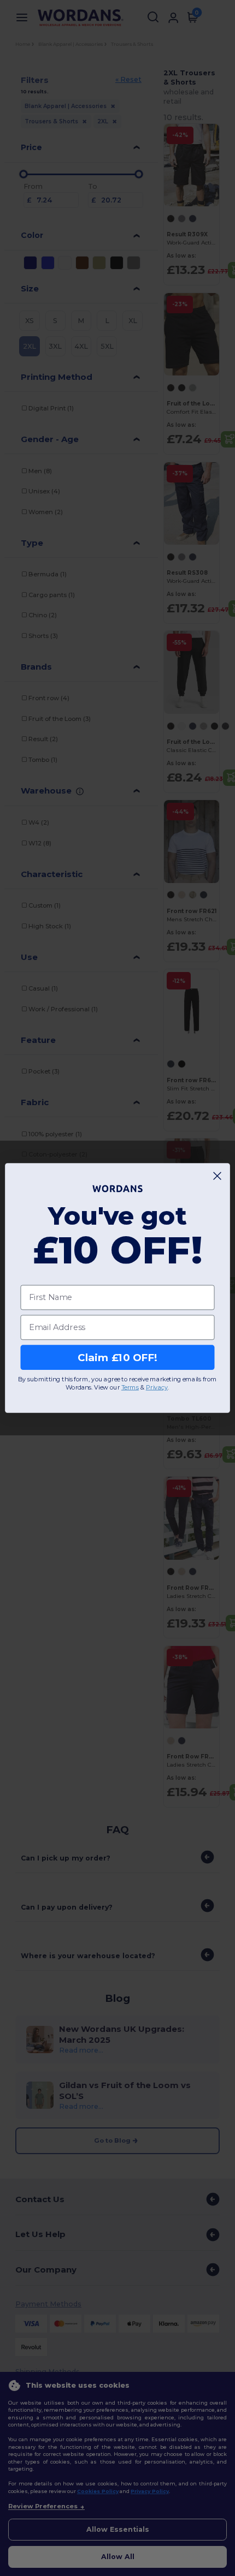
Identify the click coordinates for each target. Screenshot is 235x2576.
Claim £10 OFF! (117, 1357)
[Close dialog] (218, 1176)
